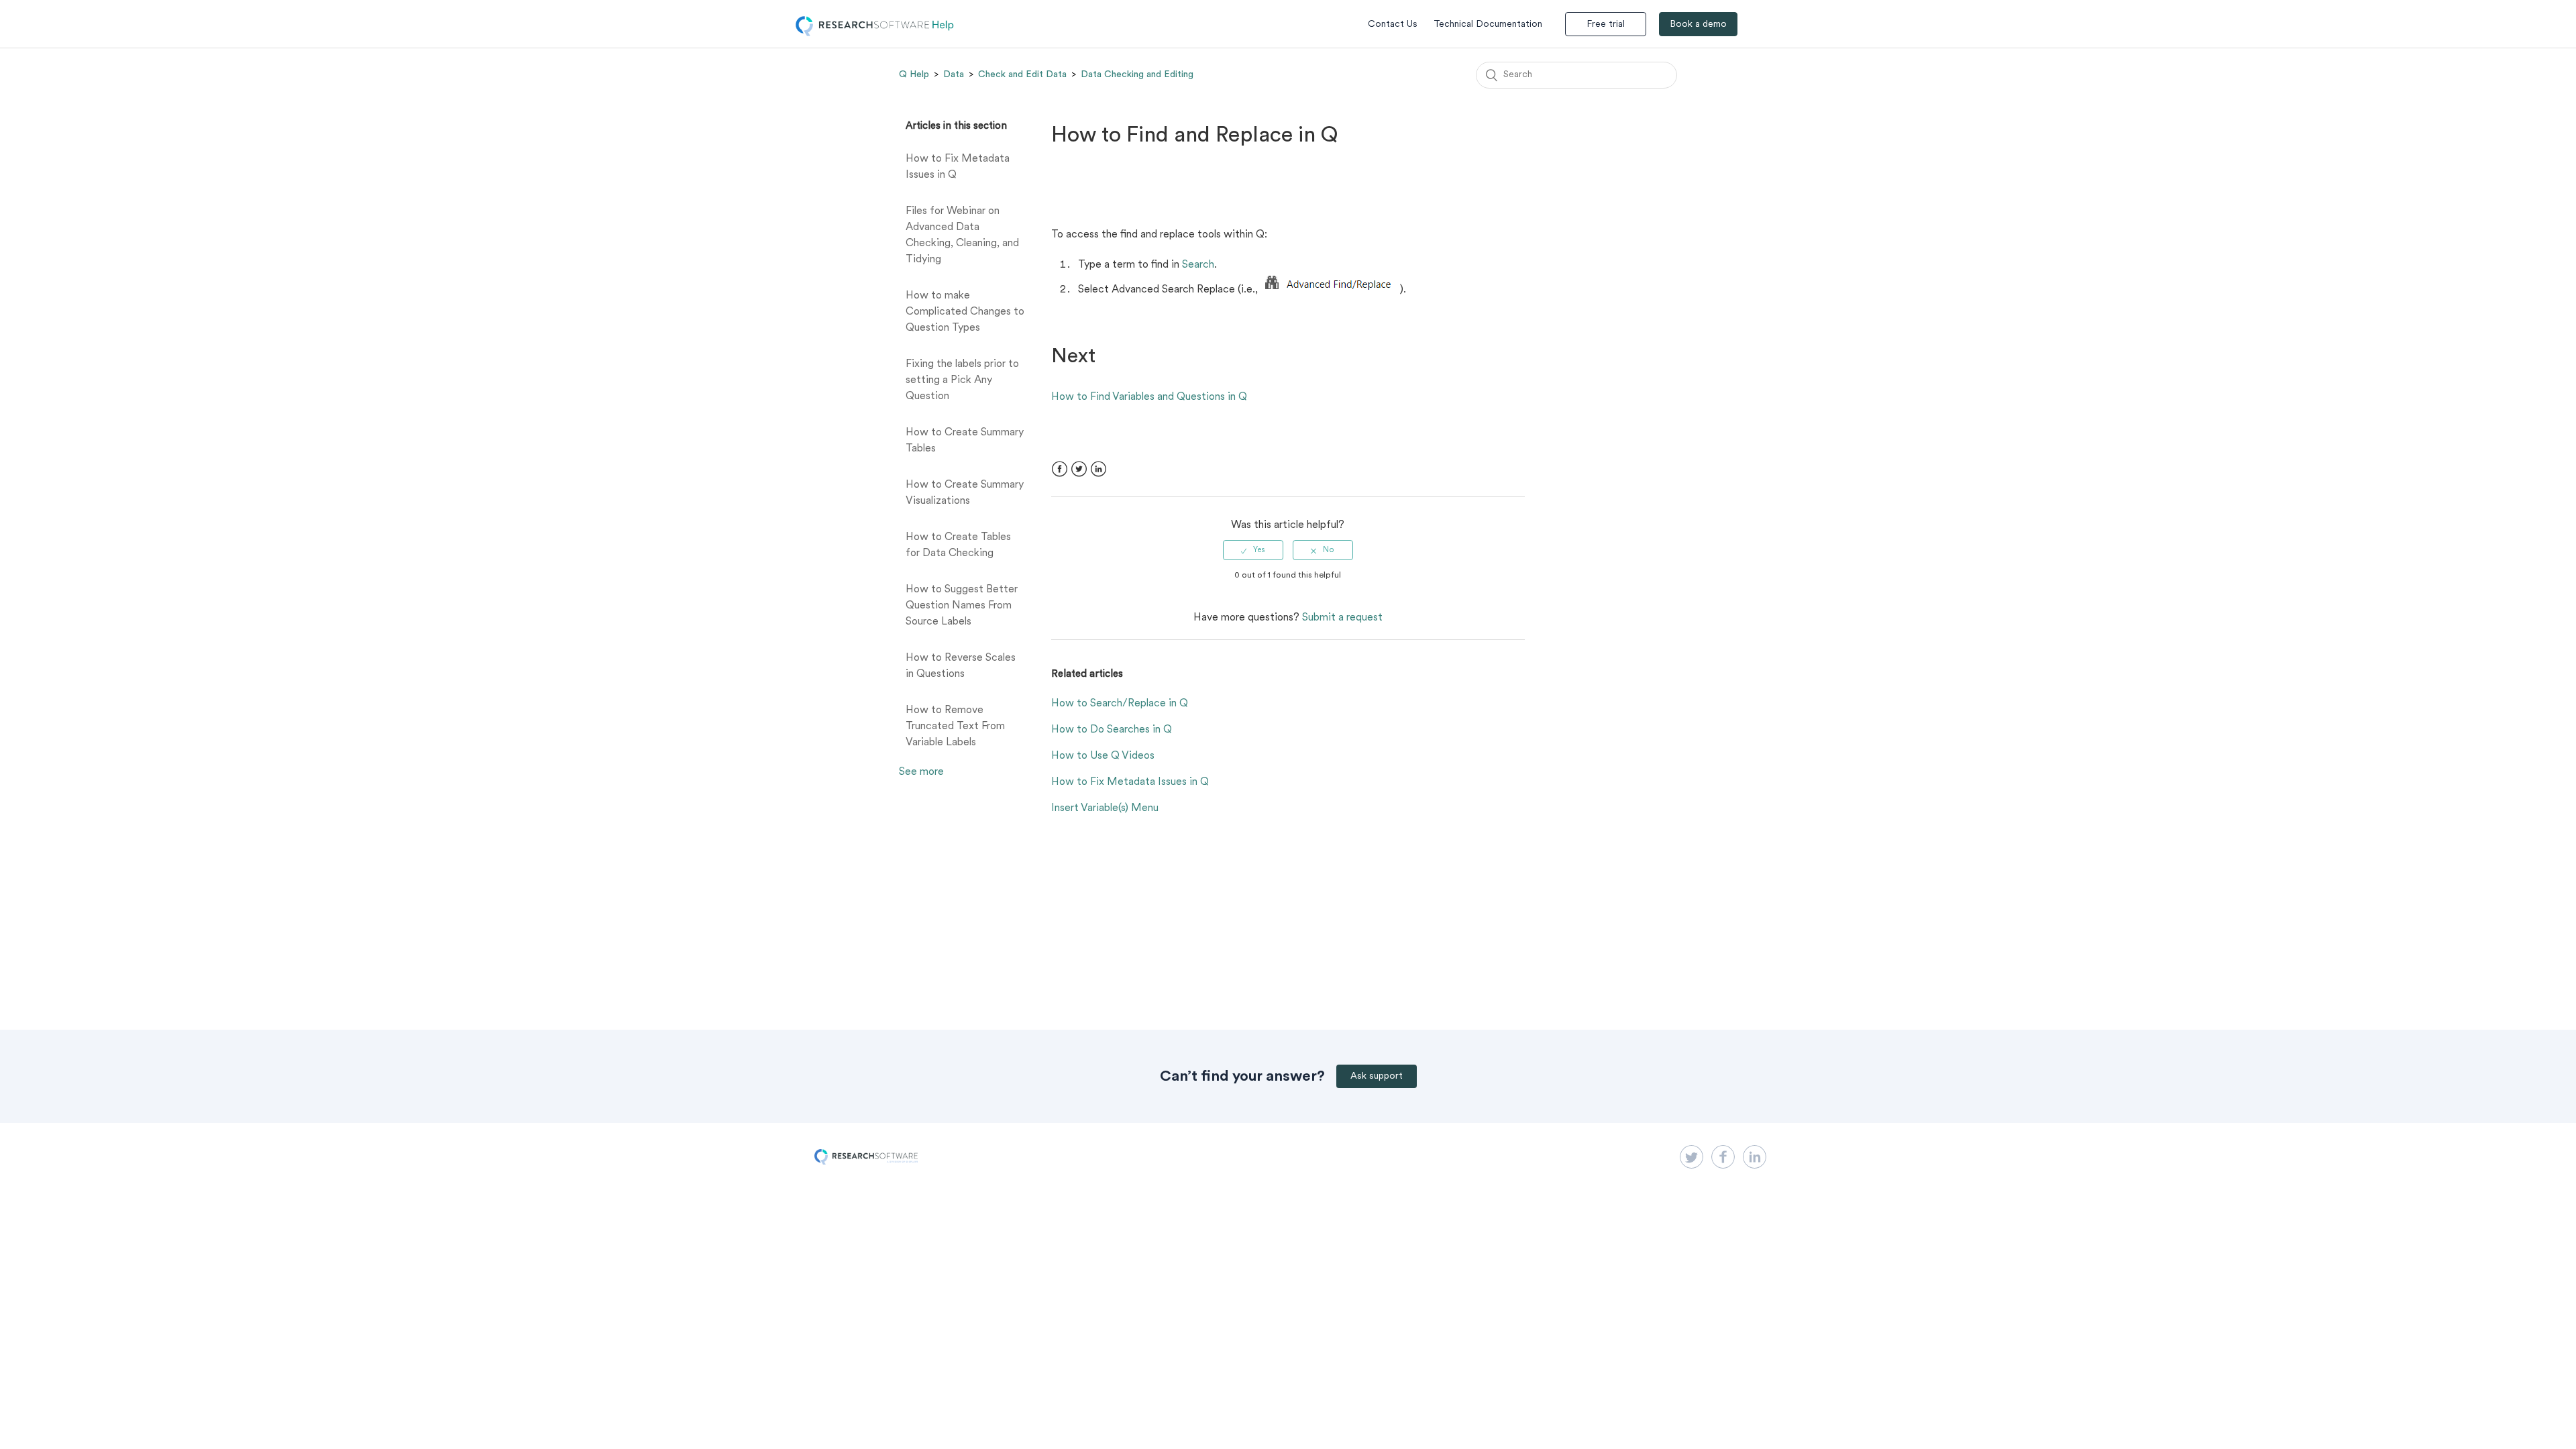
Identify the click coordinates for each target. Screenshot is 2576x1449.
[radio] (1253, 550)
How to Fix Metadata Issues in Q (958, 167)
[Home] (875, 34)
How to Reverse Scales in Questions (961, 666)
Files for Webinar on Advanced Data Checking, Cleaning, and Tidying (962, 235)
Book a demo (1698, 24)
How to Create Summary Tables (965, 441)
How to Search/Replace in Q (1120, 704)
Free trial (1606, 24)
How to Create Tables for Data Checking (958, 545)
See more (921, 772)
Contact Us (1393, 24)
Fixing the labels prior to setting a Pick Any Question (962, 380)
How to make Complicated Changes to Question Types (965, 312)
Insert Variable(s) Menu (1105, 808)
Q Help (914, 74)
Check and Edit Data (1022, 74)
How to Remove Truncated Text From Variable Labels (955, 727)
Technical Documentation (1488, 24)
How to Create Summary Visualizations (965, 493)
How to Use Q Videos (1103, 756)
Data (954, 74)
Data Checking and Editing (1137, 74)
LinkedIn (1098, 469)
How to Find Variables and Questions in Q (1149, 397)
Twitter (1079, 469)
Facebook (1060, 469)
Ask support (1377, 1076)
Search (1198, 265)
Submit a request (1342, 618)
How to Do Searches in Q (1112, 730)
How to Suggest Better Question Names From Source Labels (962, 606)
